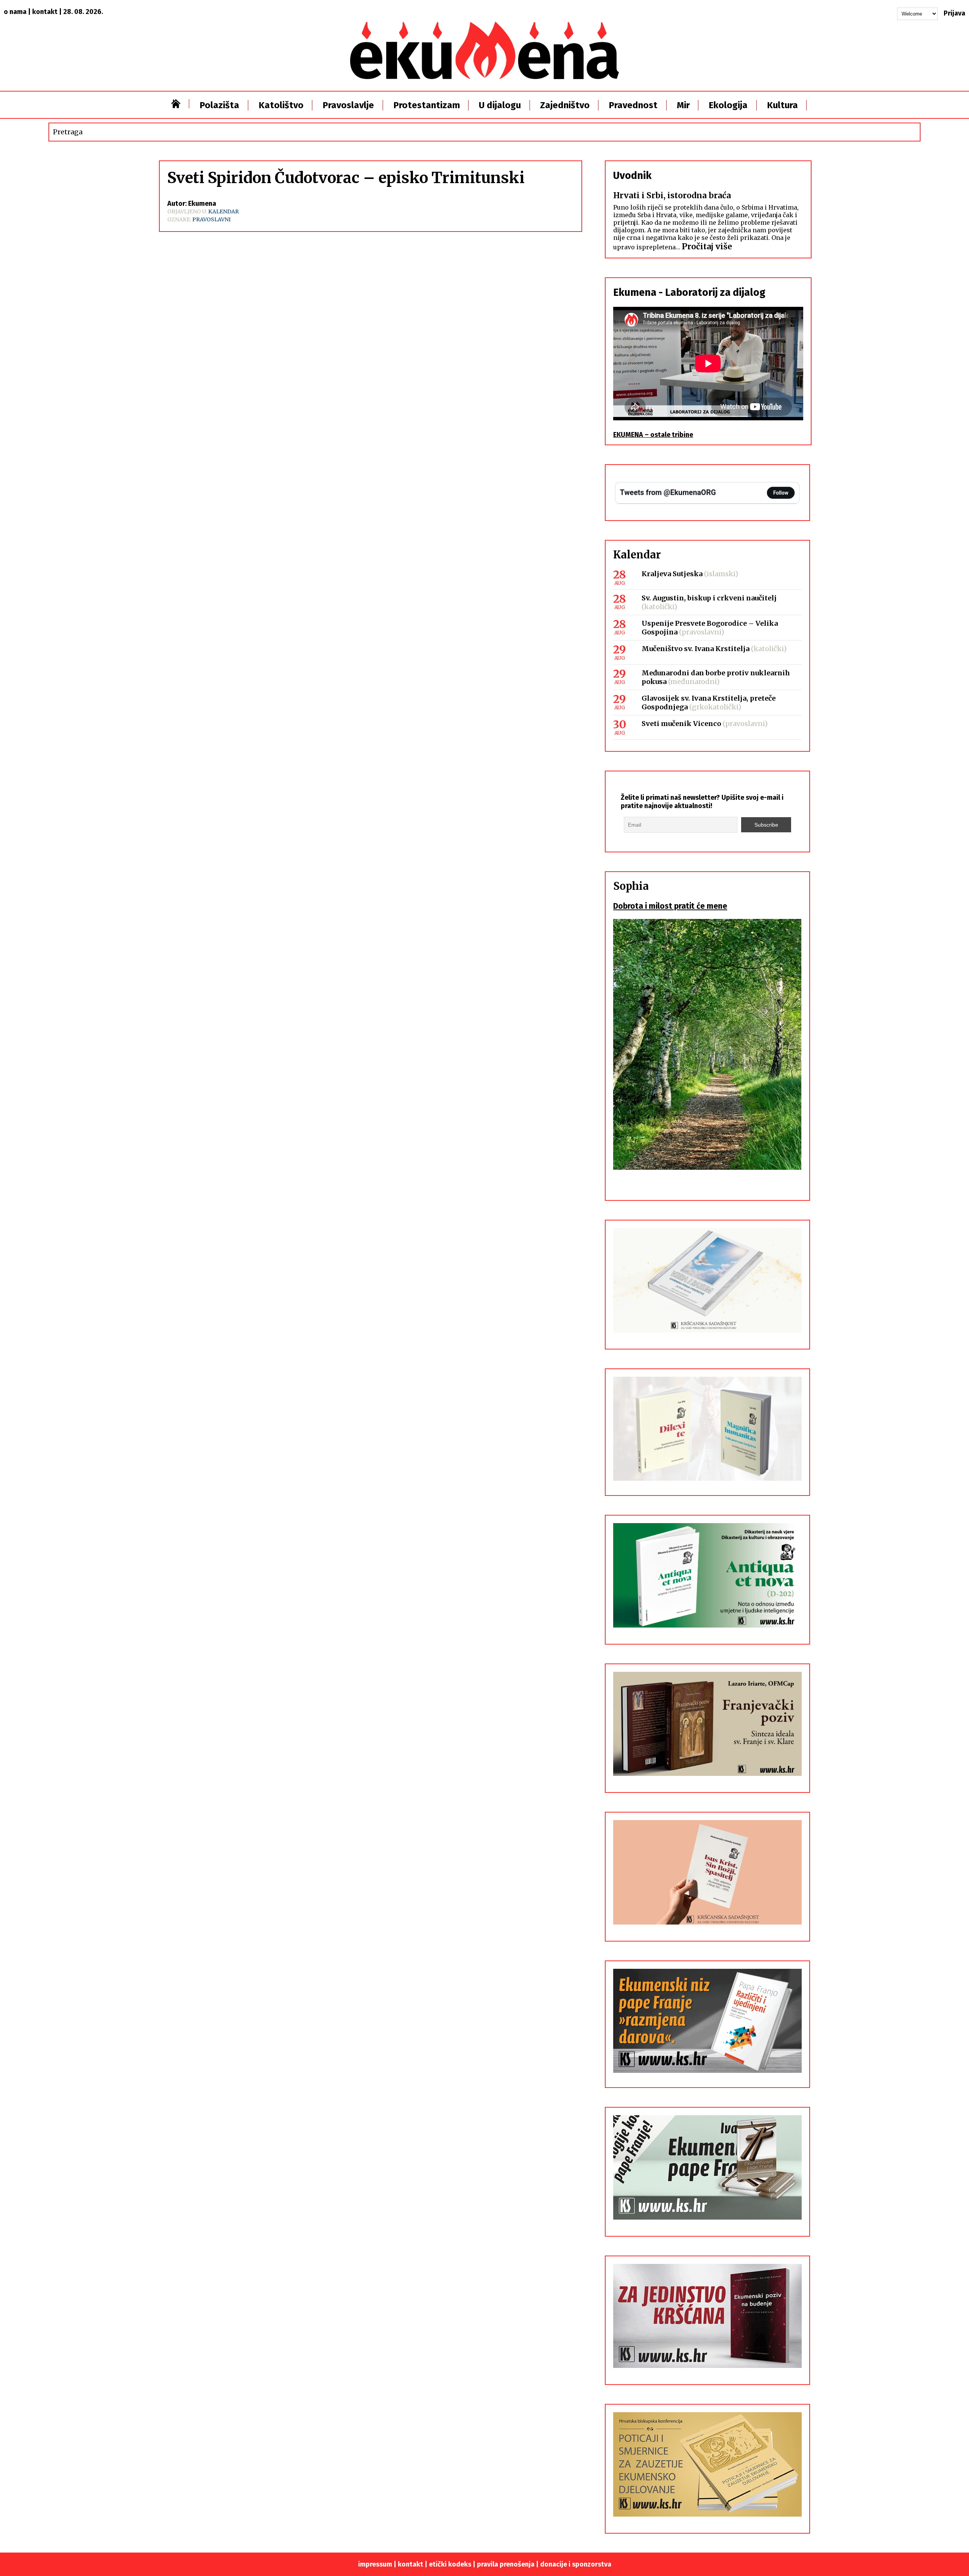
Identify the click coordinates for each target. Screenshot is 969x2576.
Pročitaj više (707, 246)
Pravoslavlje (348, 105)
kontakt (45, 12)
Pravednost (633, 105)
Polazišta (219, 105)
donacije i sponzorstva (576, 2564)
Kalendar (224, 211)
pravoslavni (211, 219)
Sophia (631, 886)
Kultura (782, 105)
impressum (375, 2564)
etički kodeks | (453, 2564)
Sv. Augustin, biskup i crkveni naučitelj (709, 598)
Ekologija (728, 105)
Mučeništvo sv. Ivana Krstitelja (696, 649)
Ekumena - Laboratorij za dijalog (689, 292)
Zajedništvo (565, 105)
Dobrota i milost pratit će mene (670, 906)
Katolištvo (281, 105)
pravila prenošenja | (509, 2564)
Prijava (954, 13)
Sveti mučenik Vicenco (681, 724)
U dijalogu (500, 105)
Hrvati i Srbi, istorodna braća (672, 195)
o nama (15, 12)
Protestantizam (427, 105)
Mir (683, 105)
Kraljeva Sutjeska (672, 574)
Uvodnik (632, 176)
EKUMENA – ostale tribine (653, 435)
